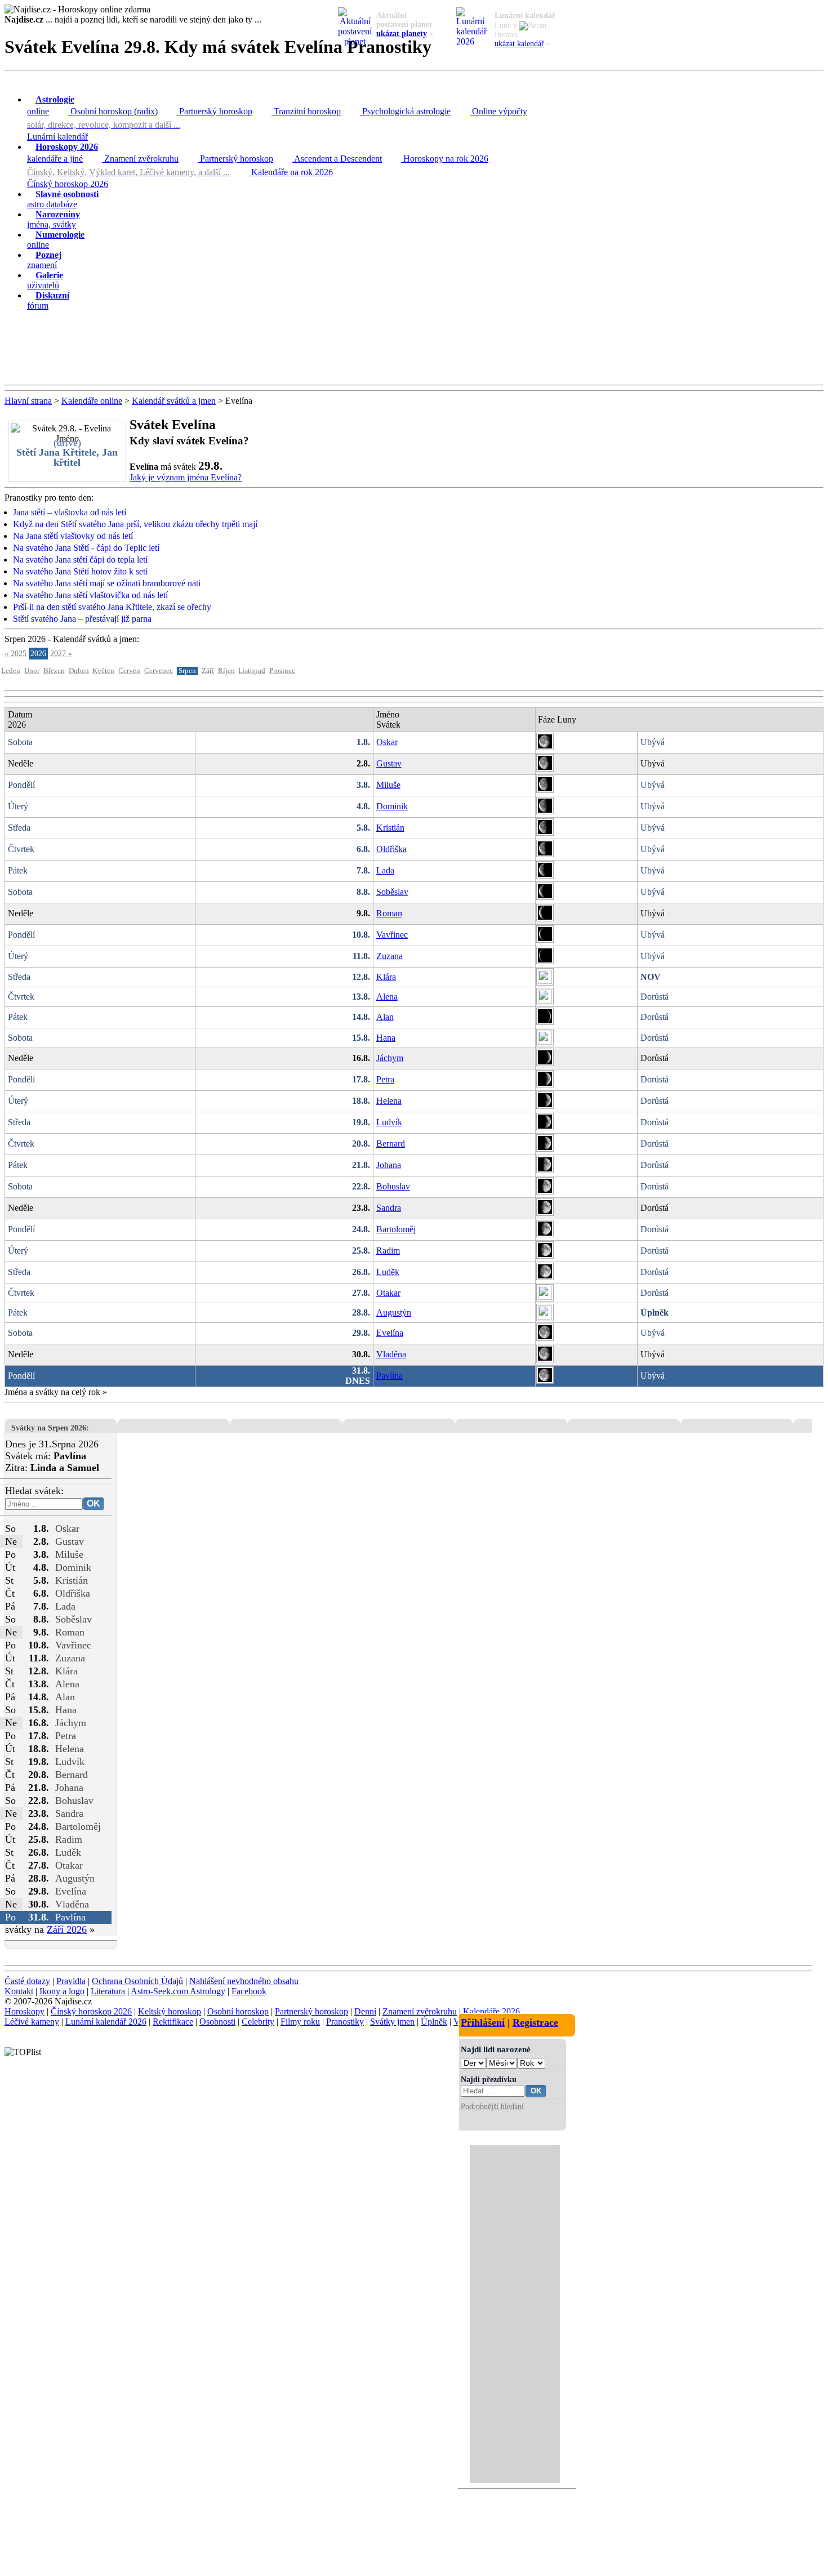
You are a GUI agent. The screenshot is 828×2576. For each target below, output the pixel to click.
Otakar (388, 1293)
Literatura (108, 1991)
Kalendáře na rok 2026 (291, 172)
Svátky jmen (392, 2022)
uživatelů (45, 280)
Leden (11, 671)
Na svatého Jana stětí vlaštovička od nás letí (90, 595)
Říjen (226, 671)
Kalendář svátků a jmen (174, 401)
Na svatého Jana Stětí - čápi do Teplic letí (86, 548)
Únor (32, 671)
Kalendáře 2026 (491, 2011)
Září (208, 671)
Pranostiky (345, 2022)
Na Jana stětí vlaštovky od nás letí (73, 536)
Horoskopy (25, 2011)
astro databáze (63, 199)
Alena (387, 997)
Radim (388, 1251)
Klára (386, 977)
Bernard (391, 1144)
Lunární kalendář (57, 137)
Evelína (390, 1333)
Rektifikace (173, 2022)
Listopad (252, 671)
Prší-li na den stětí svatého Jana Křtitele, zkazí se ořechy (112, 607)
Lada (385, 870)
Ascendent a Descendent (337, 159)
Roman (389, 913)
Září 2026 (67, 1929)
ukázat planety (402, 34)
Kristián (390, 828)
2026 (38, 654)
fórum (48, 300)
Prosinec (282, 671)
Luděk (388, 1272)
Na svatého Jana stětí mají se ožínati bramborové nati (107, 583)
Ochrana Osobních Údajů (137, 1981)
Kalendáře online (92, 401)
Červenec (159, 671)
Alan (385, 1017)
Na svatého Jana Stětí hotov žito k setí (80, 571)
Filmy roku (300, 2022)
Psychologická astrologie (405, 111)
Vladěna (391, 1354)
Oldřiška (391, 849)
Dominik (392, 806)
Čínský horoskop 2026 (68, 184)
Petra (385, 1079)
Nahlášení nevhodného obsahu (244, 1981)
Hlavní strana (28, 401)
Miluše (388, 785)
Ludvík (389, 1122)
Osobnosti (217, 2022)
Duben (79, 671)
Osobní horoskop (238, 2011)
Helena (389, 1101)
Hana (386, 1038)
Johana (389, 1165)
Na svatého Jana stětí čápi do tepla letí (80, 560)
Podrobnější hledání (492, 2106)
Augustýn (394, 1312)
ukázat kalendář (519, 44)
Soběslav (392, 892)
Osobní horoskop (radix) (113, 111)
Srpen (187, 671)
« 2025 (15, 654)
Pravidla (71, 1981)
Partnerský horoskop (215, 111)
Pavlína (389, 1376)
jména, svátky (54, 219)
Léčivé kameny (32, 2022)
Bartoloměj (396, 1229)
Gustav (389, 763)
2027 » (61, 654)
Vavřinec (392, 935)
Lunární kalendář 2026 (106, 2022)
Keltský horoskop (170, 2011)
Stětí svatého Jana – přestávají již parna (82, 619)
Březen (54, 671)
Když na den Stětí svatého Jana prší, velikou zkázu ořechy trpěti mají (135, 524)
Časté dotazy (27, 1981)
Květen (103, 671)
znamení (44, 260)
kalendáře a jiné (63, 153)
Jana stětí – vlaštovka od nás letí (70, 512)
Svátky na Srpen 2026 (49, 1428)
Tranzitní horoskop (306, 111)
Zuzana (389, 956)
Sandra (389, 1208)
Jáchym (390, 1058)
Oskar (387, 742)
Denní (365, 2011)
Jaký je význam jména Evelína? (186, 477)
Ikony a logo (62, 1991)
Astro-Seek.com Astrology (178, 1991)
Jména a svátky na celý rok (52, 1392)
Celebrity (258, 2022)
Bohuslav (393, 1186)
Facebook (249, 1991)
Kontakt (19, 1991)
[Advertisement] (414, 348)
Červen (129, 671)
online (51, 105)
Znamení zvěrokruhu (140, 159)
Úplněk (434, 2022)
